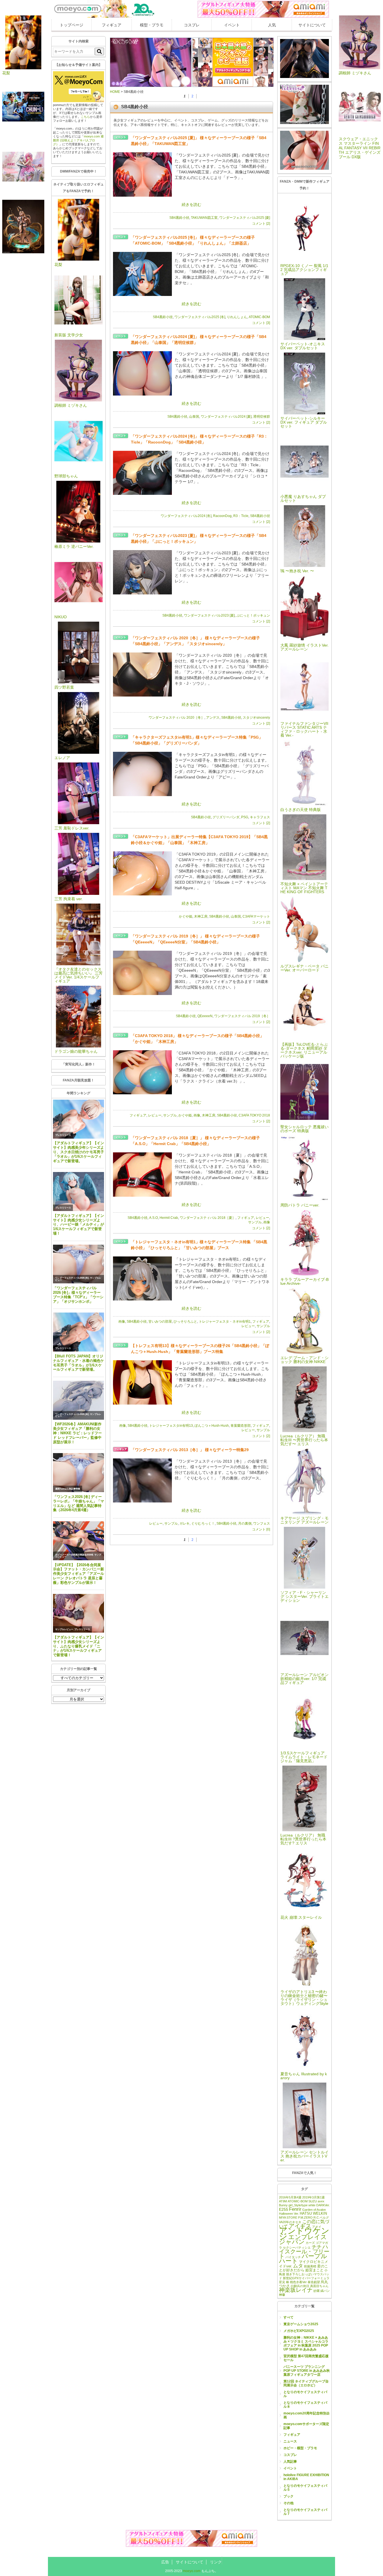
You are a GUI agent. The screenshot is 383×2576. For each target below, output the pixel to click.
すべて (289, 2317)
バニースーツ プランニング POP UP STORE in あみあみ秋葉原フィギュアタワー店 (307, 2371)
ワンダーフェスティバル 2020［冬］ (176, 718)
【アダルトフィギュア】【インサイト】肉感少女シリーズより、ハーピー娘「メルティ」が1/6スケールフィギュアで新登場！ (79, 1224)
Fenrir (295, 2209)
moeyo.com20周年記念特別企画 (307, 2415)
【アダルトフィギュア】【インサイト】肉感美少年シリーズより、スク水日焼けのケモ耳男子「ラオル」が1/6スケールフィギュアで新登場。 (79, 1152)
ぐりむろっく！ (203, 1523)
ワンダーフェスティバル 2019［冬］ (242, 1016)
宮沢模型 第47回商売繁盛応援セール (306, 2358)
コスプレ (192, 25)
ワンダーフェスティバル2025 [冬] (200, 317)
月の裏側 (245, 1523)
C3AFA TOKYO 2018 (254, 1115)
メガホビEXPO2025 (299, 2331)
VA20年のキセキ (290, 2222)
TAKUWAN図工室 (204, 218)
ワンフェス (262, 1523)
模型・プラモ (152, 25)
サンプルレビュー (64, 1629)
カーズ (310, 2243)
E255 (284, 2209)
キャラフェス (260, 817)
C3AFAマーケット (256, 916)
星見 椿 (284, 2282)
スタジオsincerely (256, 718)
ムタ (298, 2266)
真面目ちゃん (319, 2286)
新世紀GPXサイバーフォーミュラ (306, 2278)
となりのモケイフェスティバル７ (305, 2512)
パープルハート (303, 2258)
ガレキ (184, 1523)
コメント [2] (261, 224)
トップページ (71, 25)
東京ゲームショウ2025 (301, 2324)
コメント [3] (261, 323)
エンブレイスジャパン (303, 2239)
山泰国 (194, 417)
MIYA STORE (288, 2217)
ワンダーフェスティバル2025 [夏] (245, 218)
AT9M (283, 2201)
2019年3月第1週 (313, 2197)
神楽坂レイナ (296, 2290)
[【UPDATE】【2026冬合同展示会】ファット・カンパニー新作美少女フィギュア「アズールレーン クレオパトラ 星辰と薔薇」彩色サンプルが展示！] (79, 1541)
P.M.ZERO (305, 2217)
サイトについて (312, 25)
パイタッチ (293, 2257)
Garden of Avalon (314, 2210)
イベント (232, 25)
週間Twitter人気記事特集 (68, 1489)
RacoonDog (222, 516)
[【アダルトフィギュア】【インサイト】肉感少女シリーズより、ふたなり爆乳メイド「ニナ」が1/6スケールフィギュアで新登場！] (79, 1613)
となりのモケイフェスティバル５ (305, 2488)
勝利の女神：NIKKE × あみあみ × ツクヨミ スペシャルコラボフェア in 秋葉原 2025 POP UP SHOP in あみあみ (306, 2343)
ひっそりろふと (185, 1322)
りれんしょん (237, 317)
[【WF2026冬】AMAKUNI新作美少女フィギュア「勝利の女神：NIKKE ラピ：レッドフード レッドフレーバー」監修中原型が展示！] (79, 1400)
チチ (317, 2247)
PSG (245, 817)
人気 (272, 25)
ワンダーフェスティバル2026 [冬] (72, 1278)
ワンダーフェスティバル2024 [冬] (186, 516)
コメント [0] (261, 1529)
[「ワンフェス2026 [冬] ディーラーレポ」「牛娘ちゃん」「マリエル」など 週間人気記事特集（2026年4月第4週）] (79, 1473)
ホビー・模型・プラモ (300, 2448)
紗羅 (317, 2291)
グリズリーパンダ (226, 817)
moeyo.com (192, 2571)
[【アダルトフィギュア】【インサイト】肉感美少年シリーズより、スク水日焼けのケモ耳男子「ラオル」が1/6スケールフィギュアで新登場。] (79, 1119)
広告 (165, 2562)
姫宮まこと (314, 2270)
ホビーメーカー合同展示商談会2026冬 (74, 1555)
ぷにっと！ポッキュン (253, 615)
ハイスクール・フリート (304, 2251)
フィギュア (112, 25)
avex (321, 2201)
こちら (85, 117)
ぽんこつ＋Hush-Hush (212, 1426)
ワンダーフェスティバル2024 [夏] (226, 417)
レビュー (155, 1115)
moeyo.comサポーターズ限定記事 (306, 2426)
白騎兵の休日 (300, 2286)
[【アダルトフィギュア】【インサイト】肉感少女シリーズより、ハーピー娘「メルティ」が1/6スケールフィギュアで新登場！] (79, 1192)
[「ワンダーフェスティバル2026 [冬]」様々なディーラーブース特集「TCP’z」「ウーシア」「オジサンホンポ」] (79, 1264)
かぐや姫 (186, 916)
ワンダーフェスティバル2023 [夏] (209, 615)
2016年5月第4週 (290, 2197)
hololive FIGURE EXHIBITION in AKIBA (306, 2477)
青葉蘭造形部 (241, 1426)
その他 (289, 2503)
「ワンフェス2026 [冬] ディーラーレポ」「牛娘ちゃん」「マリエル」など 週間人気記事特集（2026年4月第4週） (79, 1503)
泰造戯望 (314, 2282)
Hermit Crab (169, 1218)
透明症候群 (262, 417)
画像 (197, 1115)
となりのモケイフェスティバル (305, 2394)
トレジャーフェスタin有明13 (171, 1426)
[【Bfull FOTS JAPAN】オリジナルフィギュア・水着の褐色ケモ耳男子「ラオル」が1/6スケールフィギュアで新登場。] (79, 1332)
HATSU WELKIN (313, 2213)
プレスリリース (63, 1135)
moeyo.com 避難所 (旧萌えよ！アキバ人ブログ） (78, 140)
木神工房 (201, 916)
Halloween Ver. (289, 2214)
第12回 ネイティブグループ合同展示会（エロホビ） (306, 2383)
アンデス (213, 718)
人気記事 (290, 2462)
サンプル (170, 1115)
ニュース (290, 2441)
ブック (289, 2496)
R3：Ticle (241, 516)
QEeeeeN (205, 1016)
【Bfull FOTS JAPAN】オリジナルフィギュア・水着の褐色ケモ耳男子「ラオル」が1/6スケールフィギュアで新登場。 (79, 1363)
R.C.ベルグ (321, 2217)
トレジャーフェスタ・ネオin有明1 (225, 1322)
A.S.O (154, 1218)
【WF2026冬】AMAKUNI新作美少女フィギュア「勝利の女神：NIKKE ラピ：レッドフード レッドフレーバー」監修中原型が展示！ (77, 1433)
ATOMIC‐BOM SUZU (302, 2201)
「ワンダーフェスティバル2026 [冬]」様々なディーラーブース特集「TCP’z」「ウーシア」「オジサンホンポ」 (78, 1295)
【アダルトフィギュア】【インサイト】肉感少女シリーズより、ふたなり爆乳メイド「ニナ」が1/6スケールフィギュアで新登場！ (79, 1646)
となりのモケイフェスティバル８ (305, 2405)
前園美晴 (310, 2266)
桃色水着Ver (298, 2282)
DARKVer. (323, 2205)
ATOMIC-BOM (259, 317)
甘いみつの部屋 (160, 1322)
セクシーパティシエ (297, 2248)
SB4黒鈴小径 (179, 218)
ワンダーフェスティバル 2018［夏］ (208, 1218)
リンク (216, 2562)
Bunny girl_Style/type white (297, 2205)
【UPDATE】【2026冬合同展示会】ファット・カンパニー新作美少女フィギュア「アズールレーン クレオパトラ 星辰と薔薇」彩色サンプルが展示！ (79, 1574)
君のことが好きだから (304, 2268)
